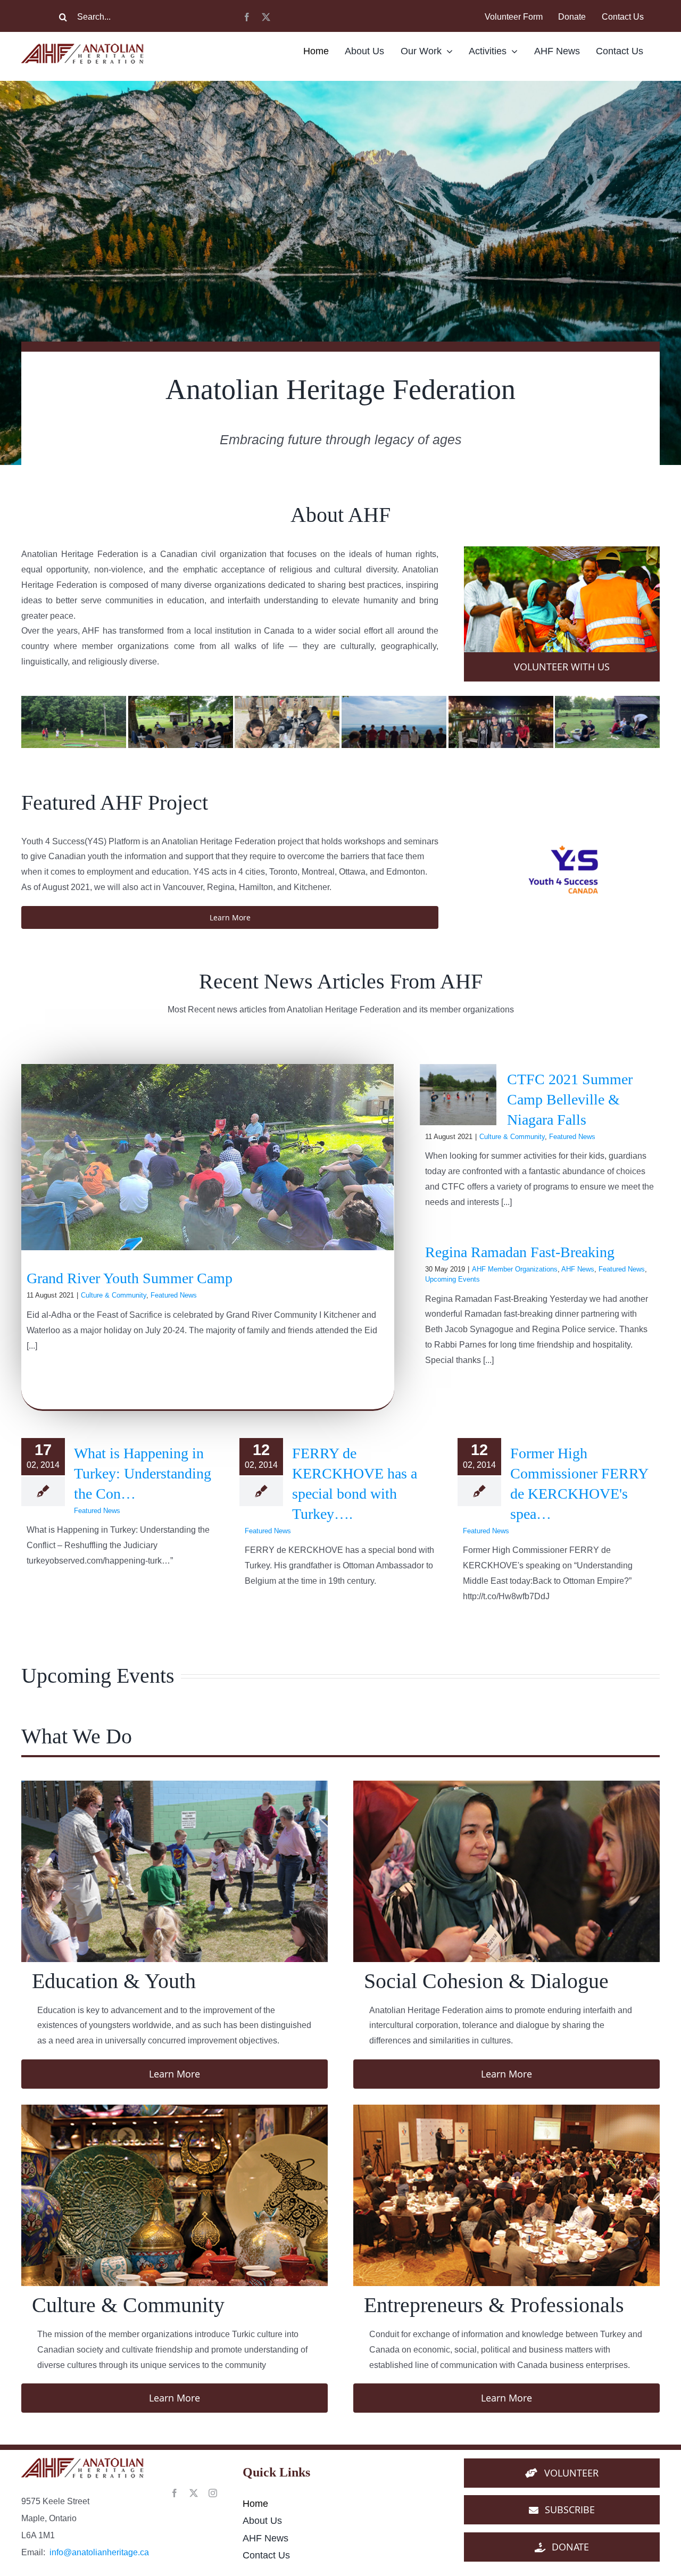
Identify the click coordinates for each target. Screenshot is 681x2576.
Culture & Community (114, 1295)
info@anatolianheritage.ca (99, 2552)
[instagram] (213, 2493)
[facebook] (247, 17)
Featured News (174, 1295)
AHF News (578, 1269)
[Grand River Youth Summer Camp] (207, 1157)
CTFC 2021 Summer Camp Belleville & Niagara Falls (570, 1099)
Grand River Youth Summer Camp (130, 1278)
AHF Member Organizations (515, 1269)
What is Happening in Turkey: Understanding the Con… (143, 1473)
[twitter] (266, 17)
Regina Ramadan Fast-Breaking (520, 1252)
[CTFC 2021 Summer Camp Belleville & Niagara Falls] (458, 1095)
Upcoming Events (452, 1279)
